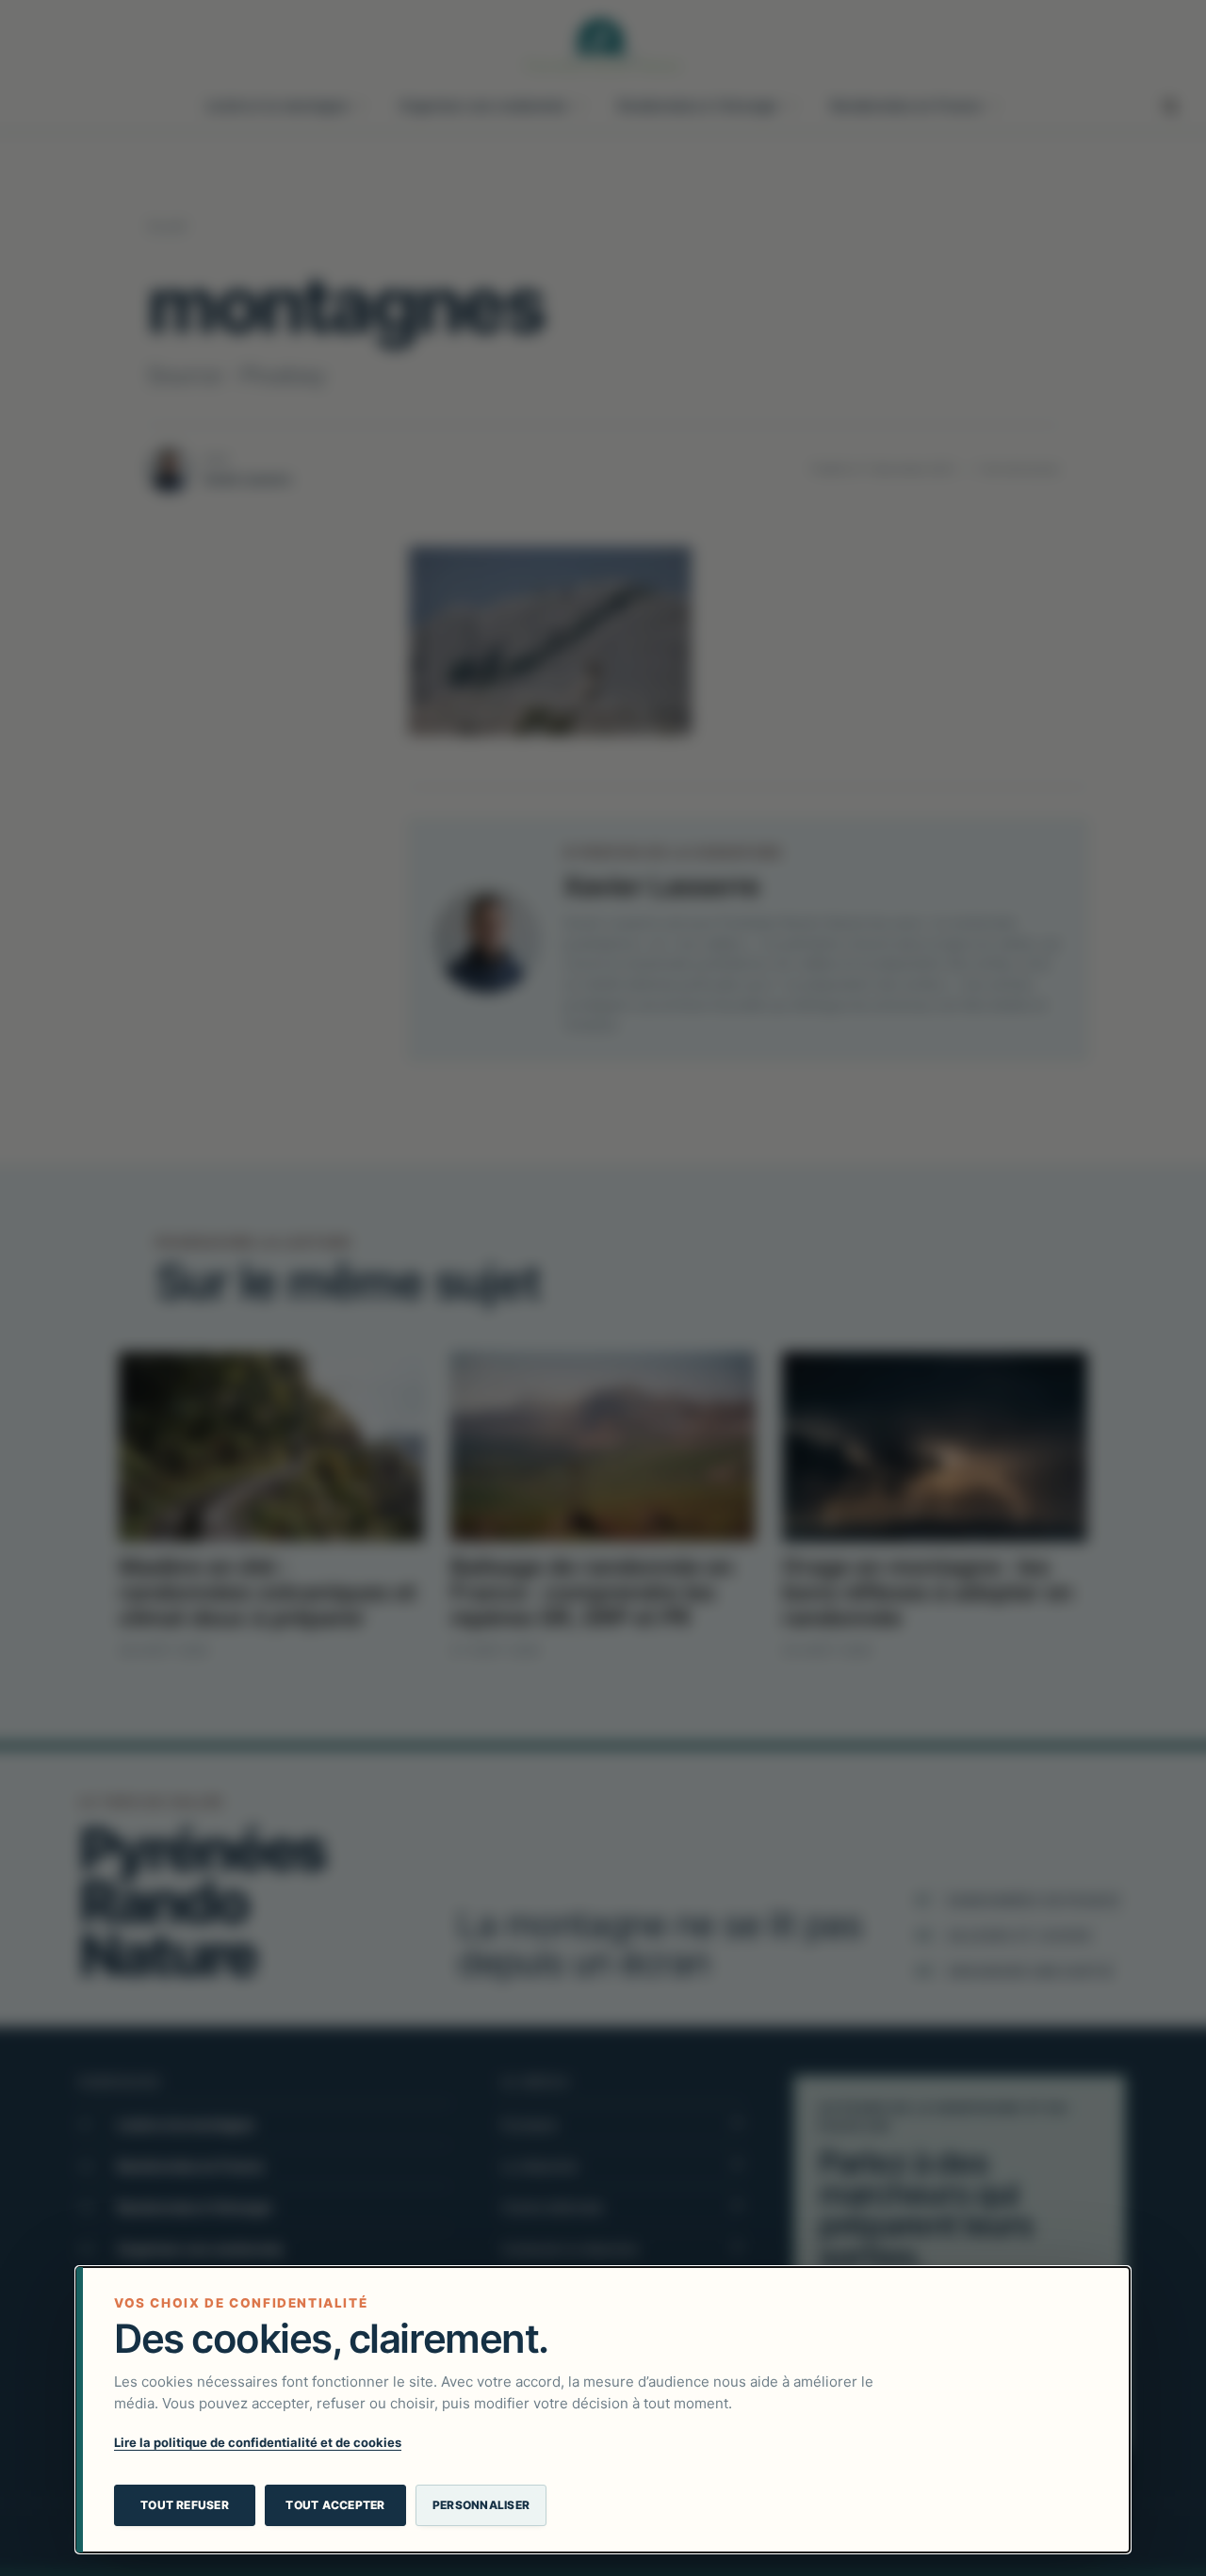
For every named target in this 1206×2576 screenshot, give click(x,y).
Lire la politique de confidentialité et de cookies (258, 2442)
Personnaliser (481, 2505)
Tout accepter (335, 2505)
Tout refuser (185, 2505)
